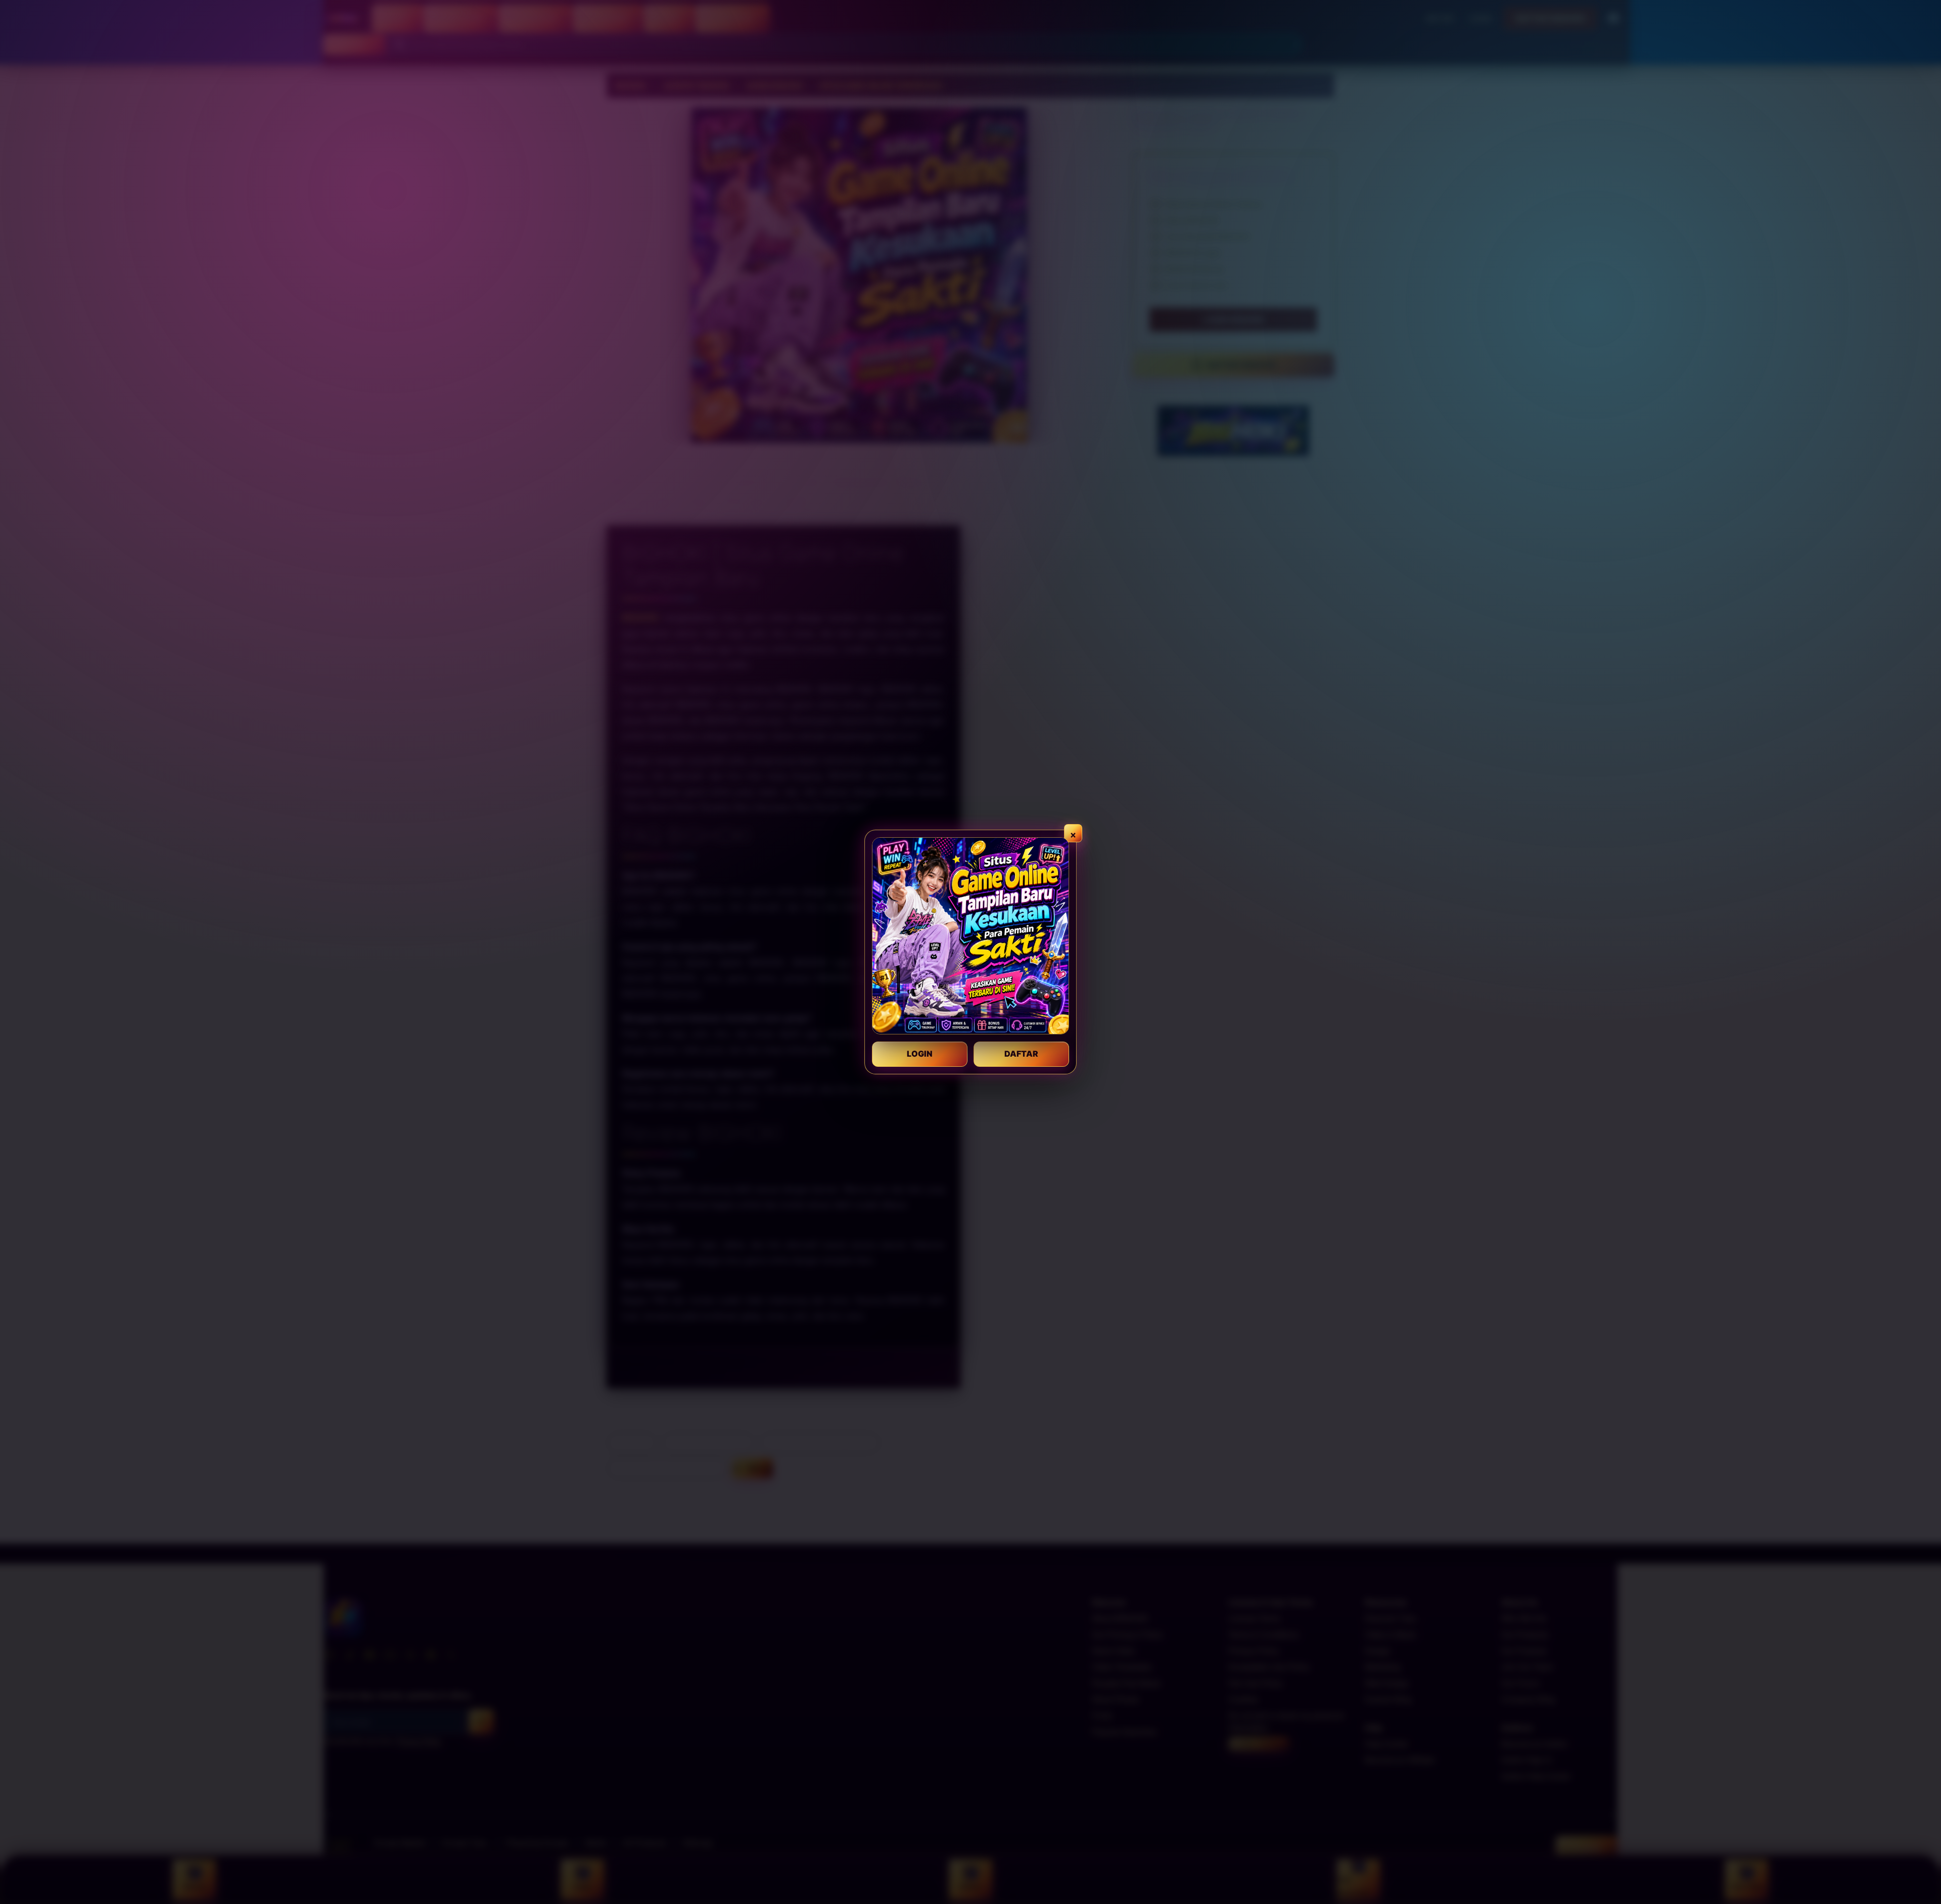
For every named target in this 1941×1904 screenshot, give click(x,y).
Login (920, 1054)
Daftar (1021, 1054)
